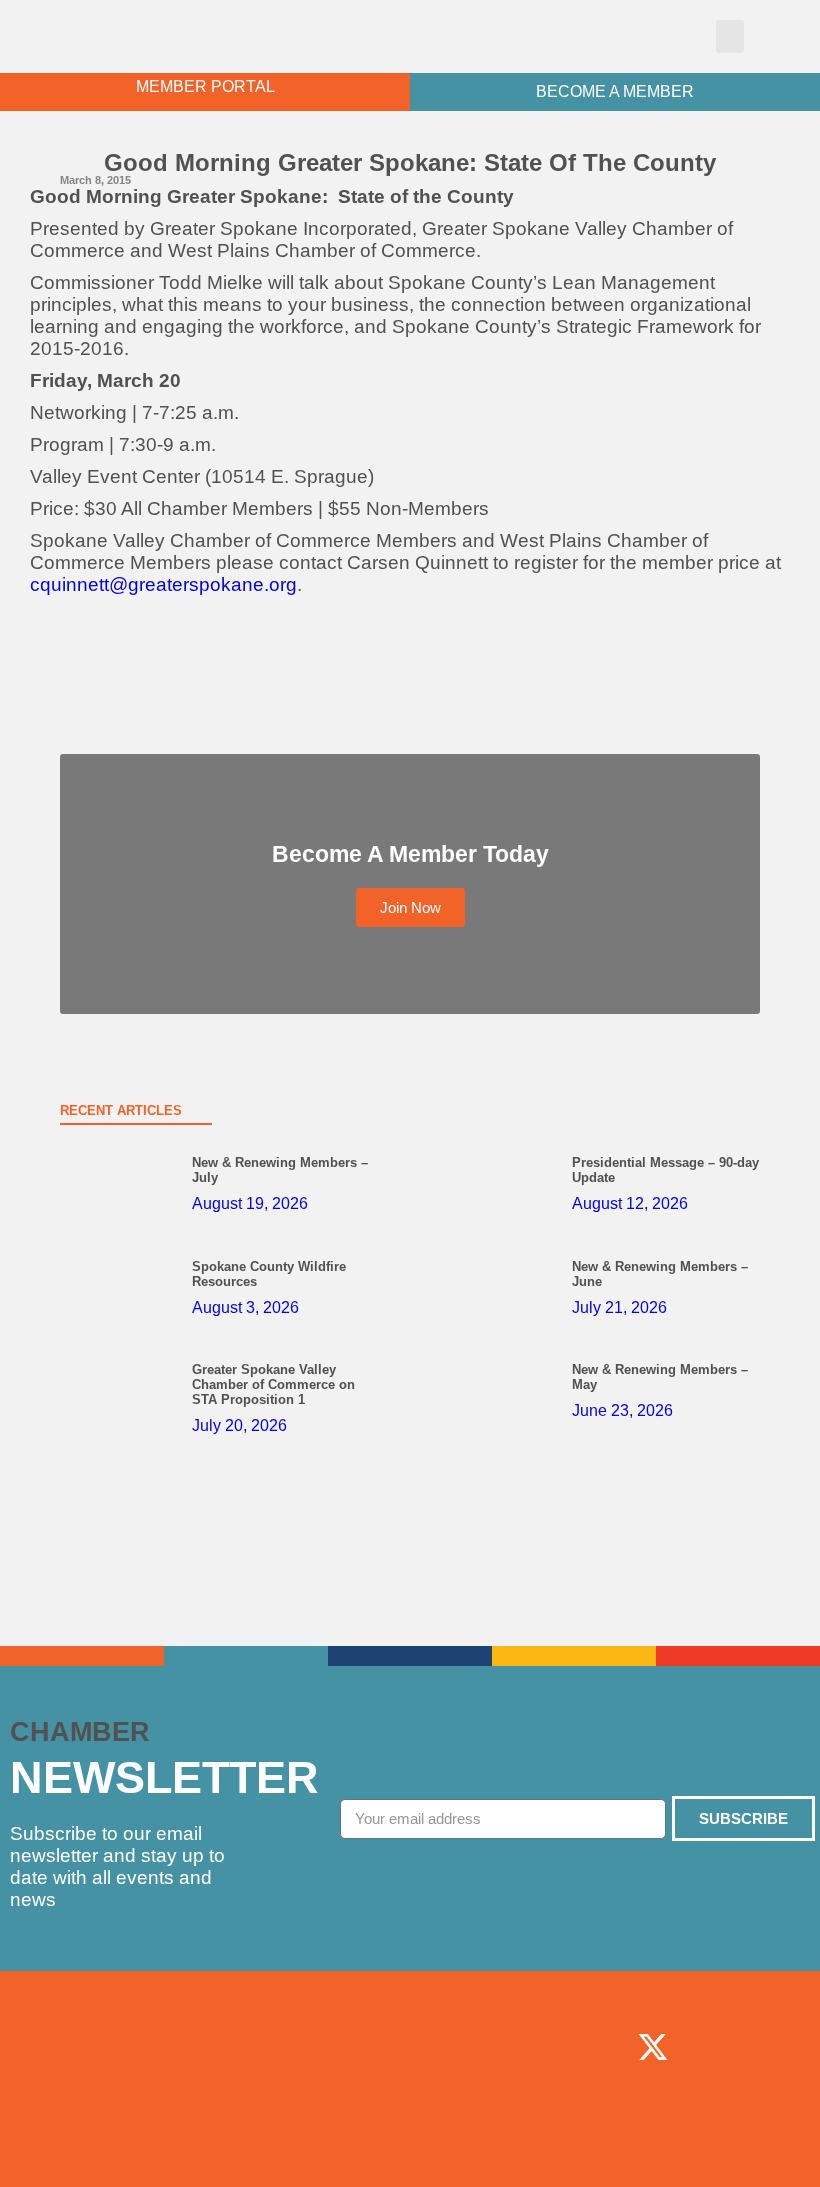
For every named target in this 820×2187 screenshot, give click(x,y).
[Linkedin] (584, 2111)
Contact (409, 2148)
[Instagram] (722, 2047)
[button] (730, 36)
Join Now (409, 2010)
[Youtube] (653, 2111)
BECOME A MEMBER (615, 91)
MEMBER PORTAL (205, 86)
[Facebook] (584, 2047)
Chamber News (409, 2056)
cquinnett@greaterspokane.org (163, 584)
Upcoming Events (409, 2102)
